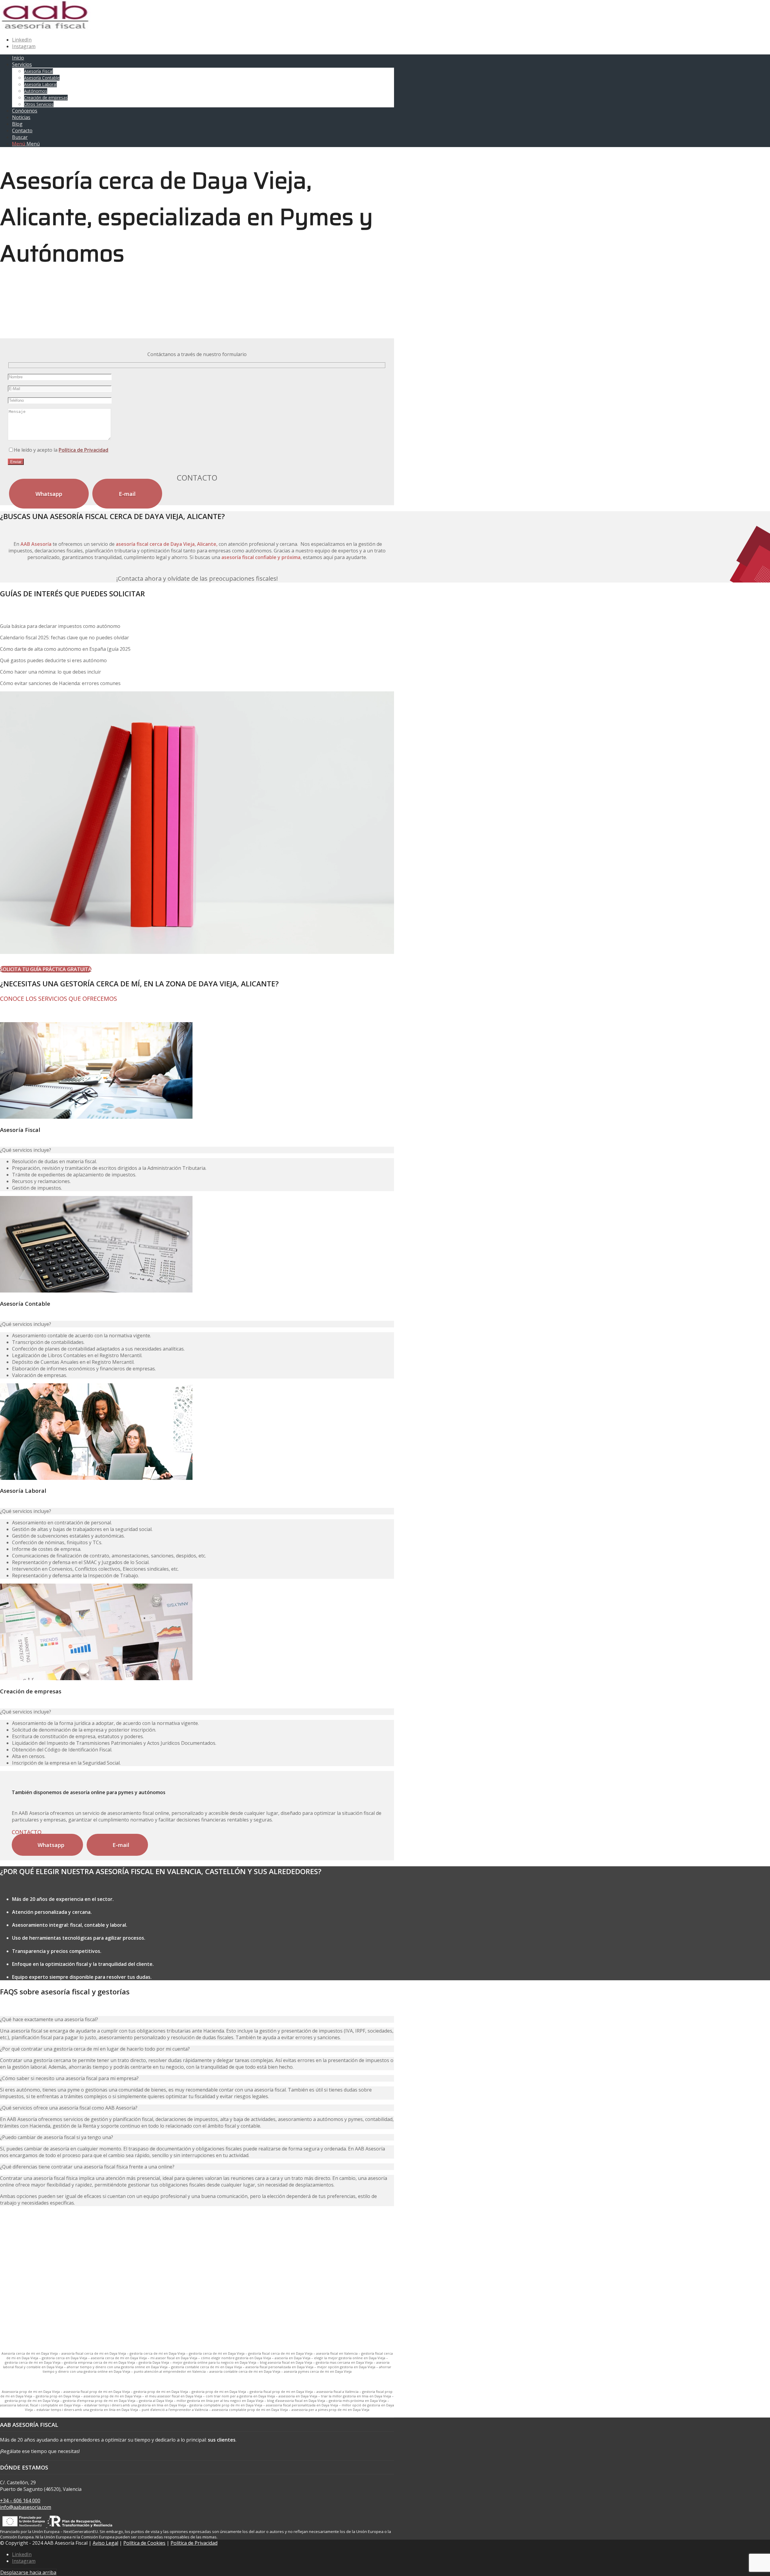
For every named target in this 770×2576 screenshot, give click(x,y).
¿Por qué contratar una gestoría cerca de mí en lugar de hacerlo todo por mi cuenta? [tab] (95, 2049)
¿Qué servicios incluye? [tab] (26, 1150)
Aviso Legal (105, 2543)
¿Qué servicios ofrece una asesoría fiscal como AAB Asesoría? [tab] (69, 2108)
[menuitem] (203, 58)
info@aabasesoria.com (26, 2507)
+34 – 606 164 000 (20, 2501)
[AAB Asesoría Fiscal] (45, 28)
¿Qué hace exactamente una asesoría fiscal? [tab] (49, 2019)
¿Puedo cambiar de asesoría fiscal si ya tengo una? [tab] (57, 2137)
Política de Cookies (144, 2543)
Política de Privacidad (83, 450)
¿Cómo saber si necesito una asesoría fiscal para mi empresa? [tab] (69, 2078)
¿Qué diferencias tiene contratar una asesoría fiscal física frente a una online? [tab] (87, 2167)
